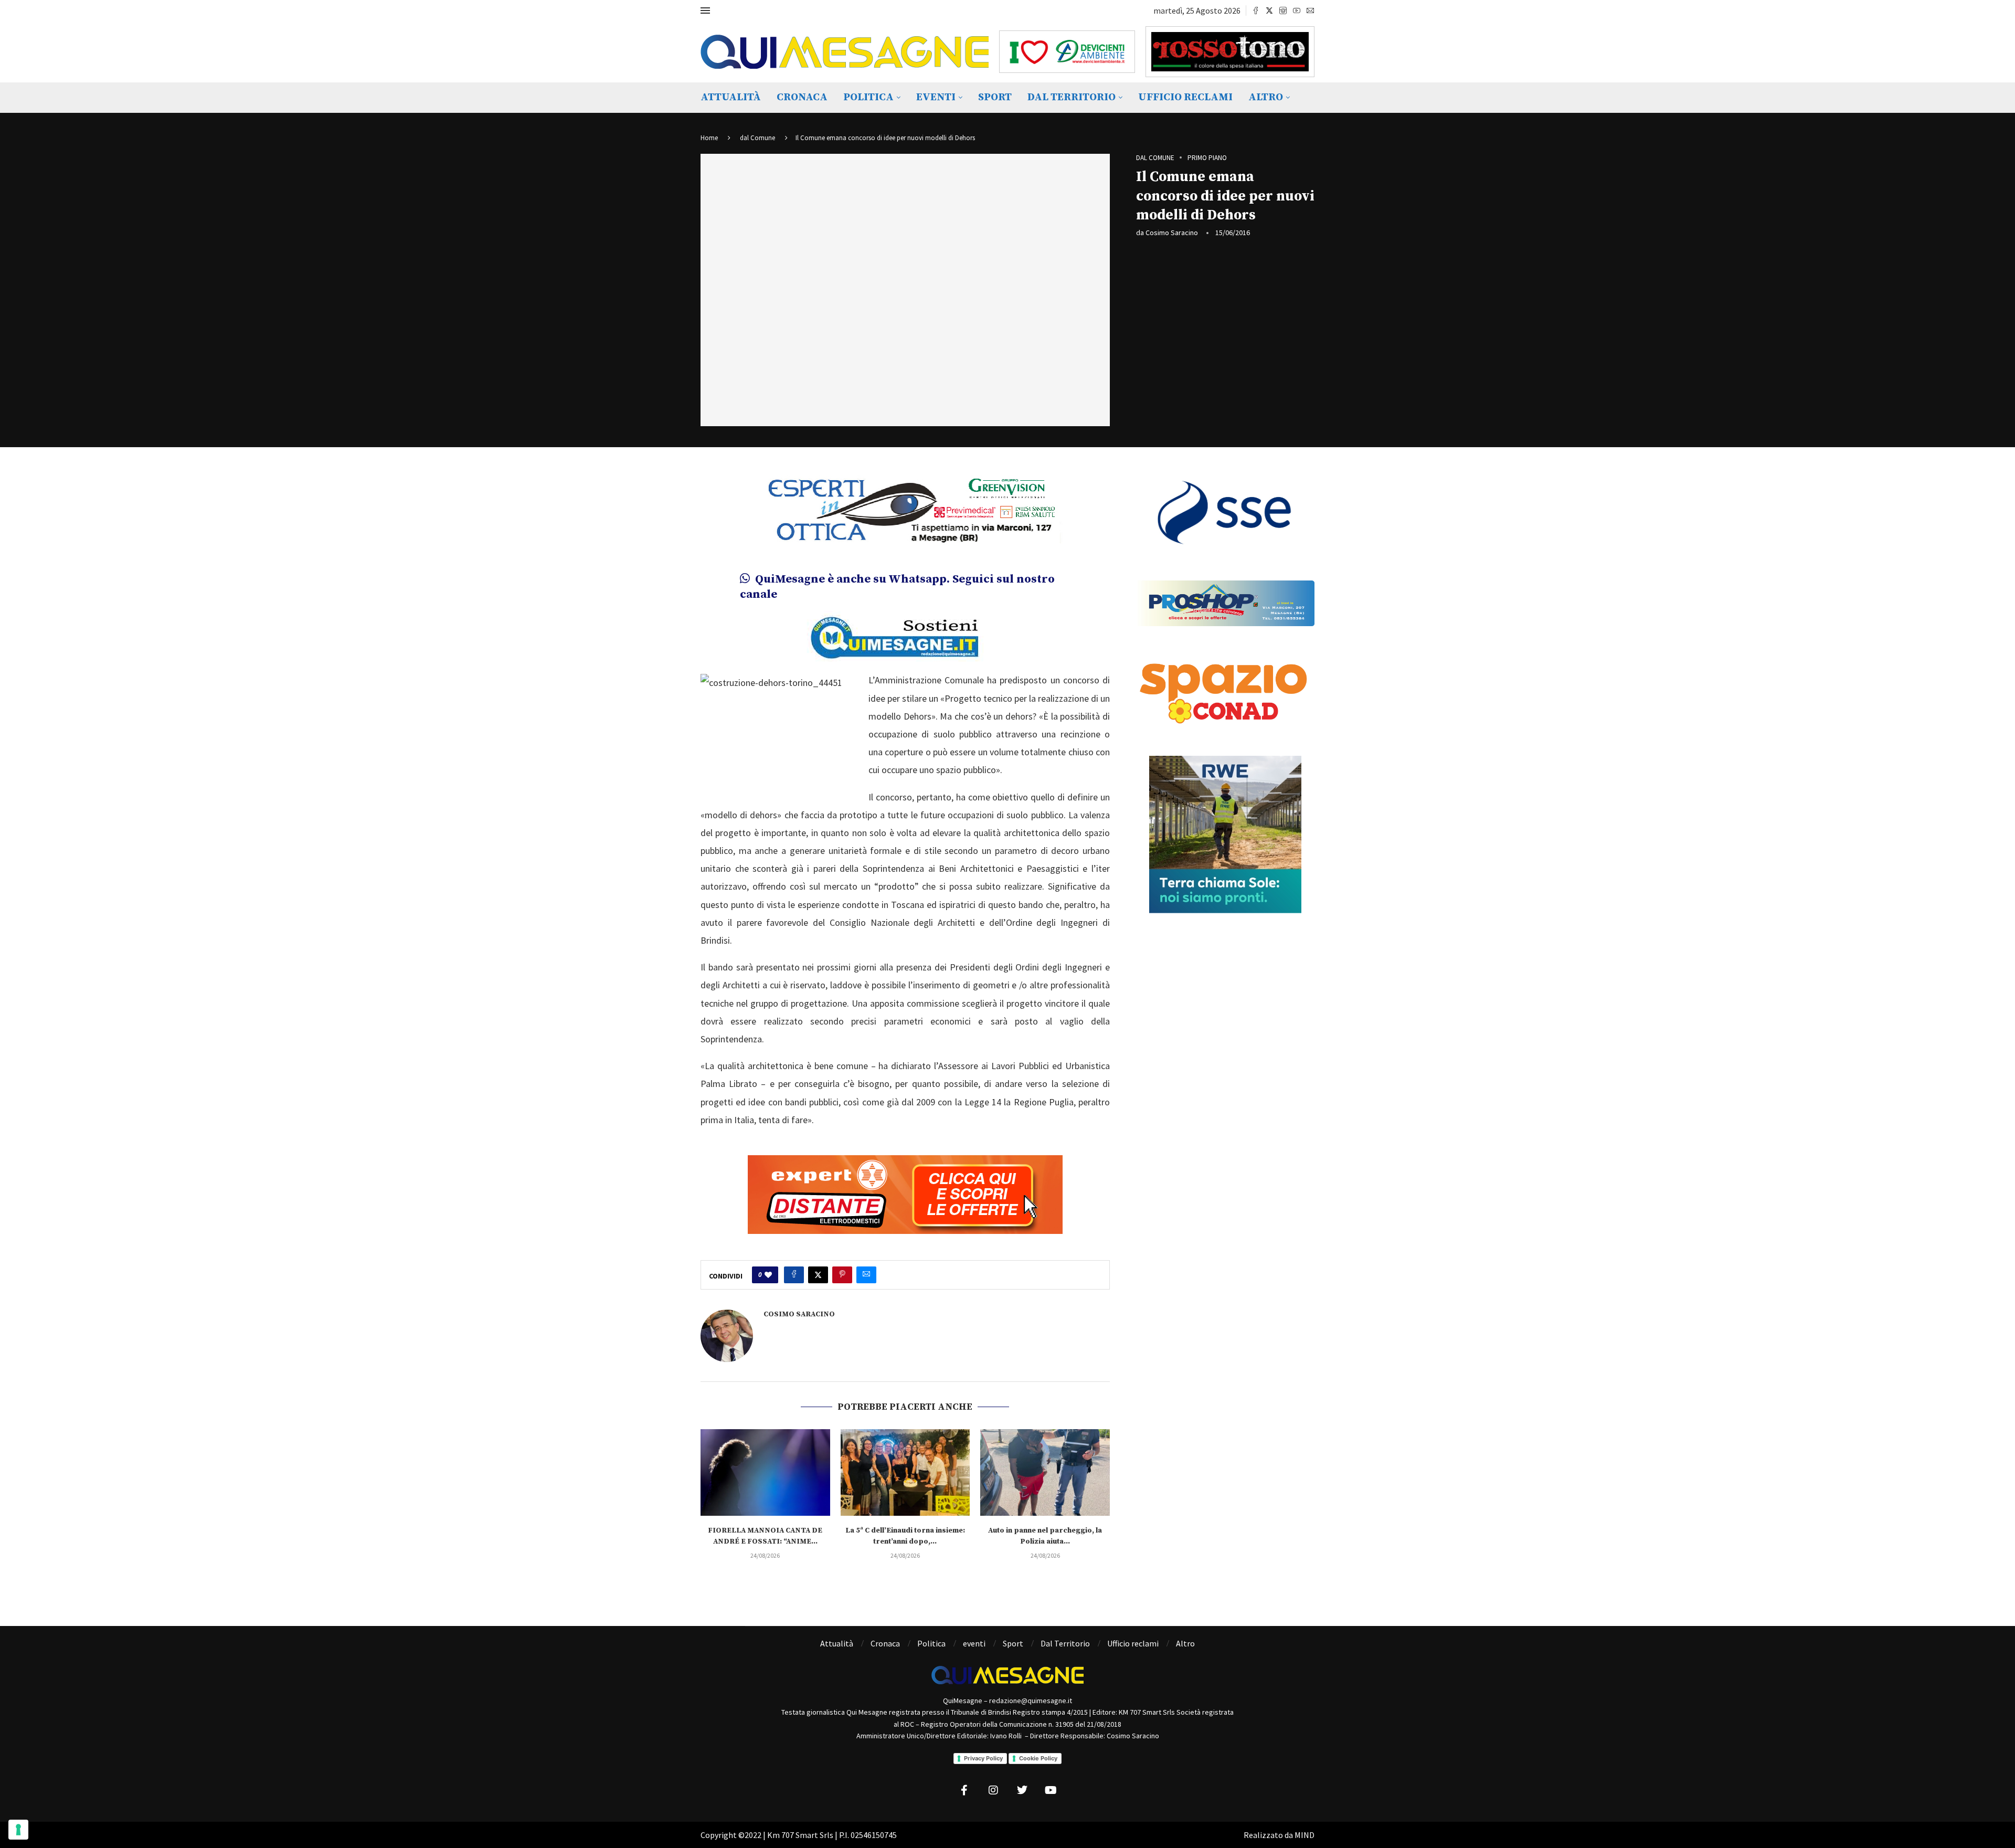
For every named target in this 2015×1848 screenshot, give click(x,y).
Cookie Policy (1038, 1758)
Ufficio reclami (1185, 97)
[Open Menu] (705, 10)
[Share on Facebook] (794, 1275)
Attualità (731, 97)
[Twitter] (1269, 10)
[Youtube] (1297, 10)
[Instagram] (1283, 10)
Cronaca (802, 97)
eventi (936, 97)
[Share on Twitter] (818, 1275)
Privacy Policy (983, 1758)
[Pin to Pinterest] (842, 1275)
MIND (1305, 1835)
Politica (868, 97)
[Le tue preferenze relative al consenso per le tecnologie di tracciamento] (18, 1830)
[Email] (1310, 10)
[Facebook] (1256, 10)
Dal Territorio (1072, 97)
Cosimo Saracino (1172, 233)
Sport (995, 97)
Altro (1266, 97)
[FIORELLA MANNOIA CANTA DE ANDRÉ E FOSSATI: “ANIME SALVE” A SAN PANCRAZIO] (765, 1472)
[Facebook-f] (964, 1790)
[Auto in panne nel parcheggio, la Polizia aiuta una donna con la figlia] (1045, 1472)
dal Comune (757, 138)
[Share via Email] (866, 1275)
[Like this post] (768, 1275)
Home (709, 138)
